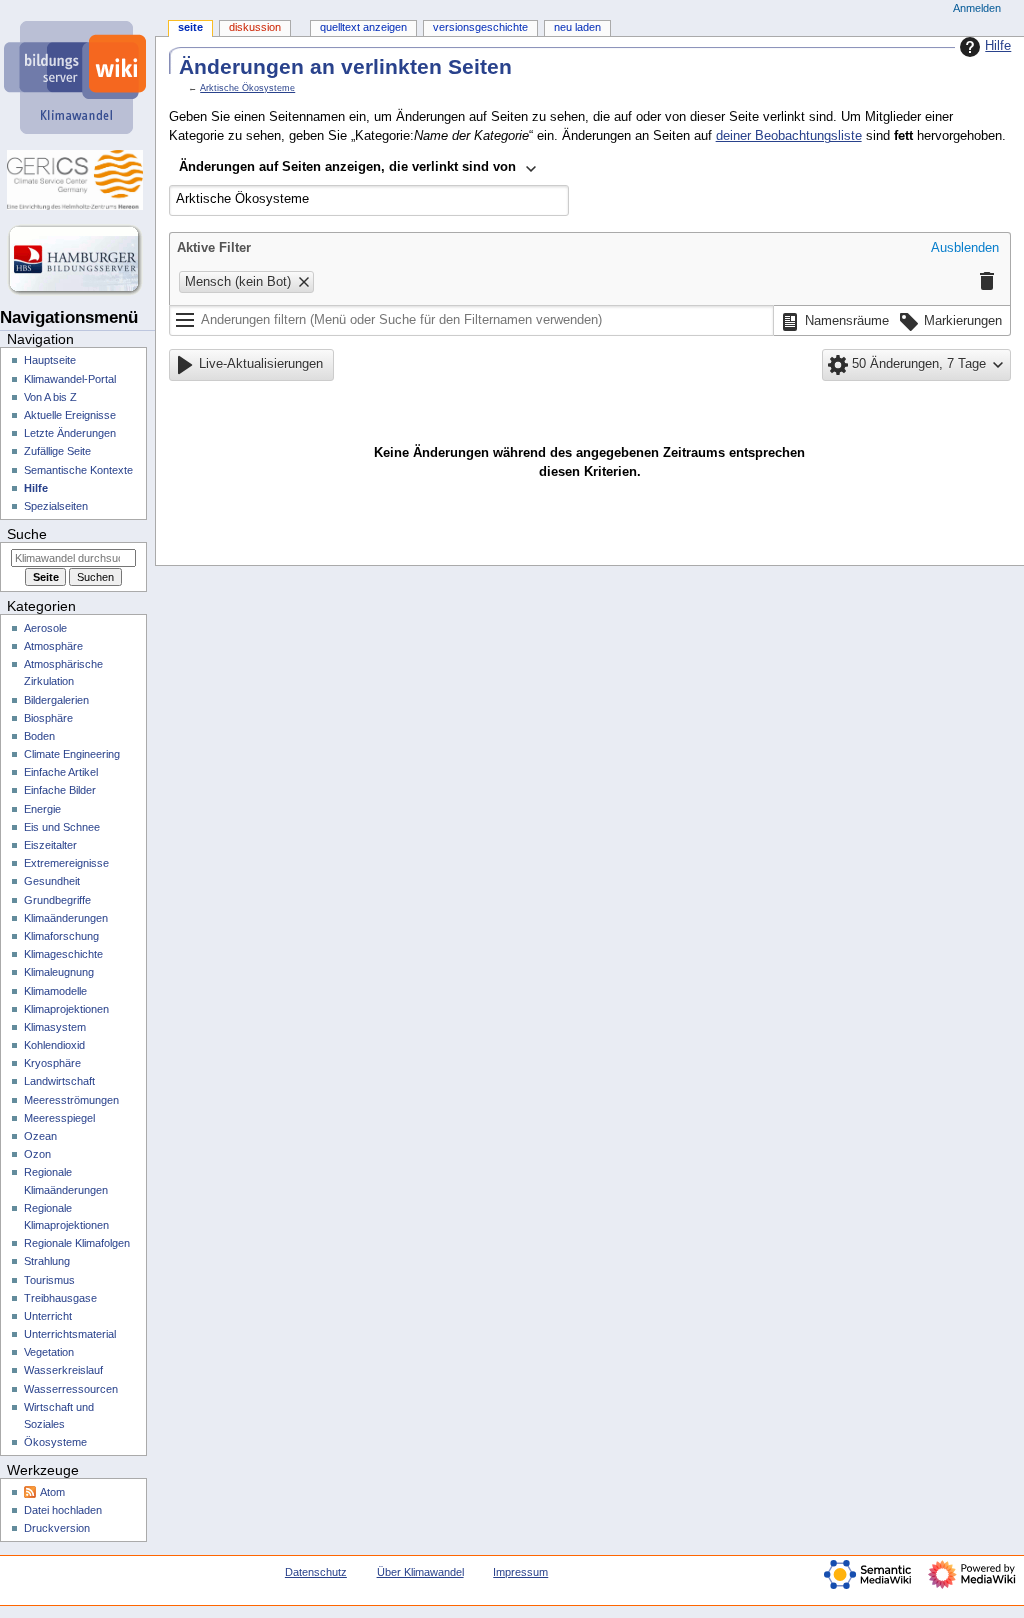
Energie (42, 809)
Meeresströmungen (71, 1100)
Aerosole (45, 628)
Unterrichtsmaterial (70, 1334)
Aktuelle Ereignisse (70, 415)
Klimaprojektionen (66, 1009)
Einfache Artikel (61, 772)
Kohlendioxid (54, 1045)
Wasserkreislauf (63, 1370)
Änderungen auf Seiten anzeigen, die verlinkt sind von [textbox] (347, 167)
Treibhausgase (60, 1298)
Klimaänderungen (66, 918)
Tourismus (49, 1280)
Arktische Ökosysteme (247, 88)
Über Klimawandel (420, 1572)
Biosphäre (48, 718)
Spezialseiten (56, 506)
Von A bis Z (50, 397)
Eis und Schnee (62, 827)
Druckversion (57, 1528)
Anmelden (977, 8)
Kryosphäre (52, 1063)
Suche (27, 534)
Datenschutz (316, 1572)
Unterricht (48, 1316)
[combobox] (358, 169)
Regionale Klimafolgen (77, 1243)
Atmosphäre (53, 646)
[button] (965, 249)
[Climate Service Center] (77, 180)
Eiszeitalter (50, 845)
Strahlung (47, 1261)
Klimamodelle (55, 991)
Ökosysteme (55, 1442)
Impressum (520, 1572)
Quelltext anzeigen (363, 27)
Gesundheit (52, 881)
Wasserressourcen (71, 1389)
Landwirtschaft (59, 1081)
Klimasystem (55, 1027)
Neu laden (577, 27)
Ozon (37, 1154)
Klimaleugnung (59, 972)
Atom (52, 1492)
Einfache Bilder (60, 790)
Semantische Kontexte (78, 470)
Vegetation (49, 1352)
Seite (190, 27)
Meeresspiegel (59, 1118)
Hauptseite (50, 360)
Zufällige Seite (57, 451)
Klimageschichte (63, 954)
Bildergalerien (56, 700)
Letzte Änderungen (70, 433)
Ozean (40, 1136)
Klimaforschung (61, 936)
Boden (39, 736)
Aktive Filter (214, 248)
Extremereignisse (66, 863)
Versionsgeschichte (480, 27)
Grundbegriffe (57, 900)
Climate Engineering (72, 754)
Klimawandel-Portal (70, 379)
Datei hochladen (63, 1510)
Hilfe (998, 46)
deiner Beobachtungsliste (789, 136)
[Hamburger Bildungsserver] (77, 260)
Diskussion (255, 27)
